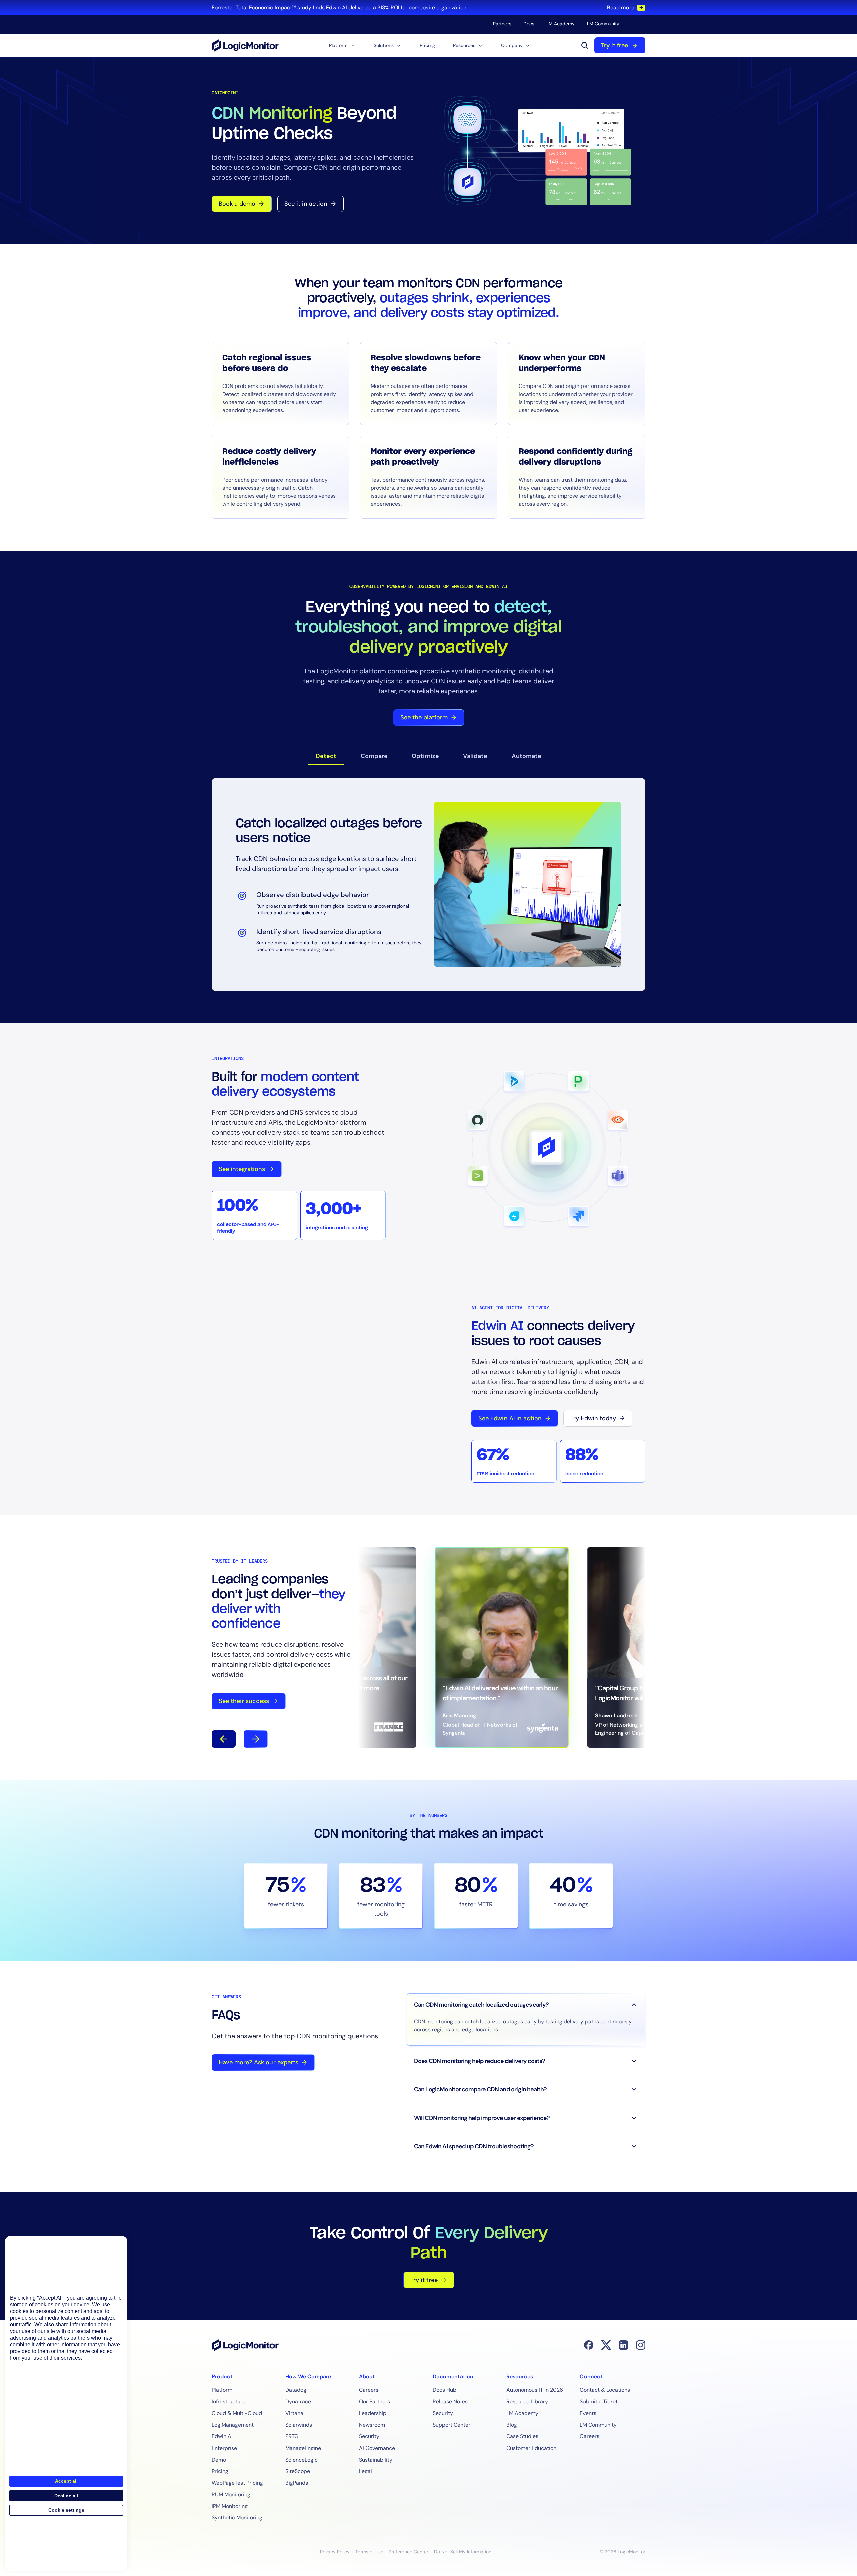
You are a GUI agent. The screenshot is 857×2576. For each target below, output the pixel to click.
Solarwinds (299, 2425)
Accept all (66, 2481)
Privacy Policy (335, 2552)
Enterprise (224, 2448)
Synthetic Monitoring (237, 2518)
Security (369, 2436)
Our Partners (374, 2401)
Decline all (66, 2496)
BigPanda (297, 2483)
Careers (369, 2390)
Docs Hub (444, 2390)
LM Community (603, 24)
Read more (621, 8)
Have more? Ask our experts (258, 2062)
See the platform (424, 717)
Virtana (294, 2413)
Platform (222, 2390)
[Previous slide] (224, 1739)
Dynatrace (298, 2401)
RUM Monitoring (231, 2495)
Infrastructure (228, 2401)
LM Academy (561, 24)
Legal (365, 2471)
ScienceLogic (301, 2460)
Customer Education (531, 2448)
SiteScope (298, 2471)
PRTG (292, 2436)
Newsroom (372, 2425)
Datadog (296, 2390)
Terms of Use (369, 2552)
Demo (219, 2460)
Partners (502, 24)
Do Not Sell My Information (463, 2552)
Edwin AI (222, 2436)
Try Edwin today (593, 1418)
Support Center (451, 2425)
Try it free (614, 45)
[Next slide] (256, 1739)
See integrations (242, 1169)
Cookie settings (66, 2510)
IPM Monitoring (230, 2506)
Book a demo (237, 204)
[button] (342, 45)
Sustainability (376, 2460)
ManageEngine (303, 2448)
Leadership (373, 2413)
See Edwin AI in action (510, 1418)
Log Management (233, 2425)
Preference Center (409, 2552)
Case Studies (522, 2436)
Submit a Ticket (599, 2401)
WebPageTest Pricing (237, 2483)
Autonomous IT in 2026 (535, 2390)
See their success (244, 1701)
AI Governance (377, 2448)
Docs (529, 24)
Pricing (427, 45)
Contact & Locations (605, 2390)
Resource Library (527, 2401)
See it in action (306, 204)
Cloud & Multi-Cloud (237, 2413)
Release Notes (450, 2401)
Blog (512, 2425)
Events (588, 2413)
